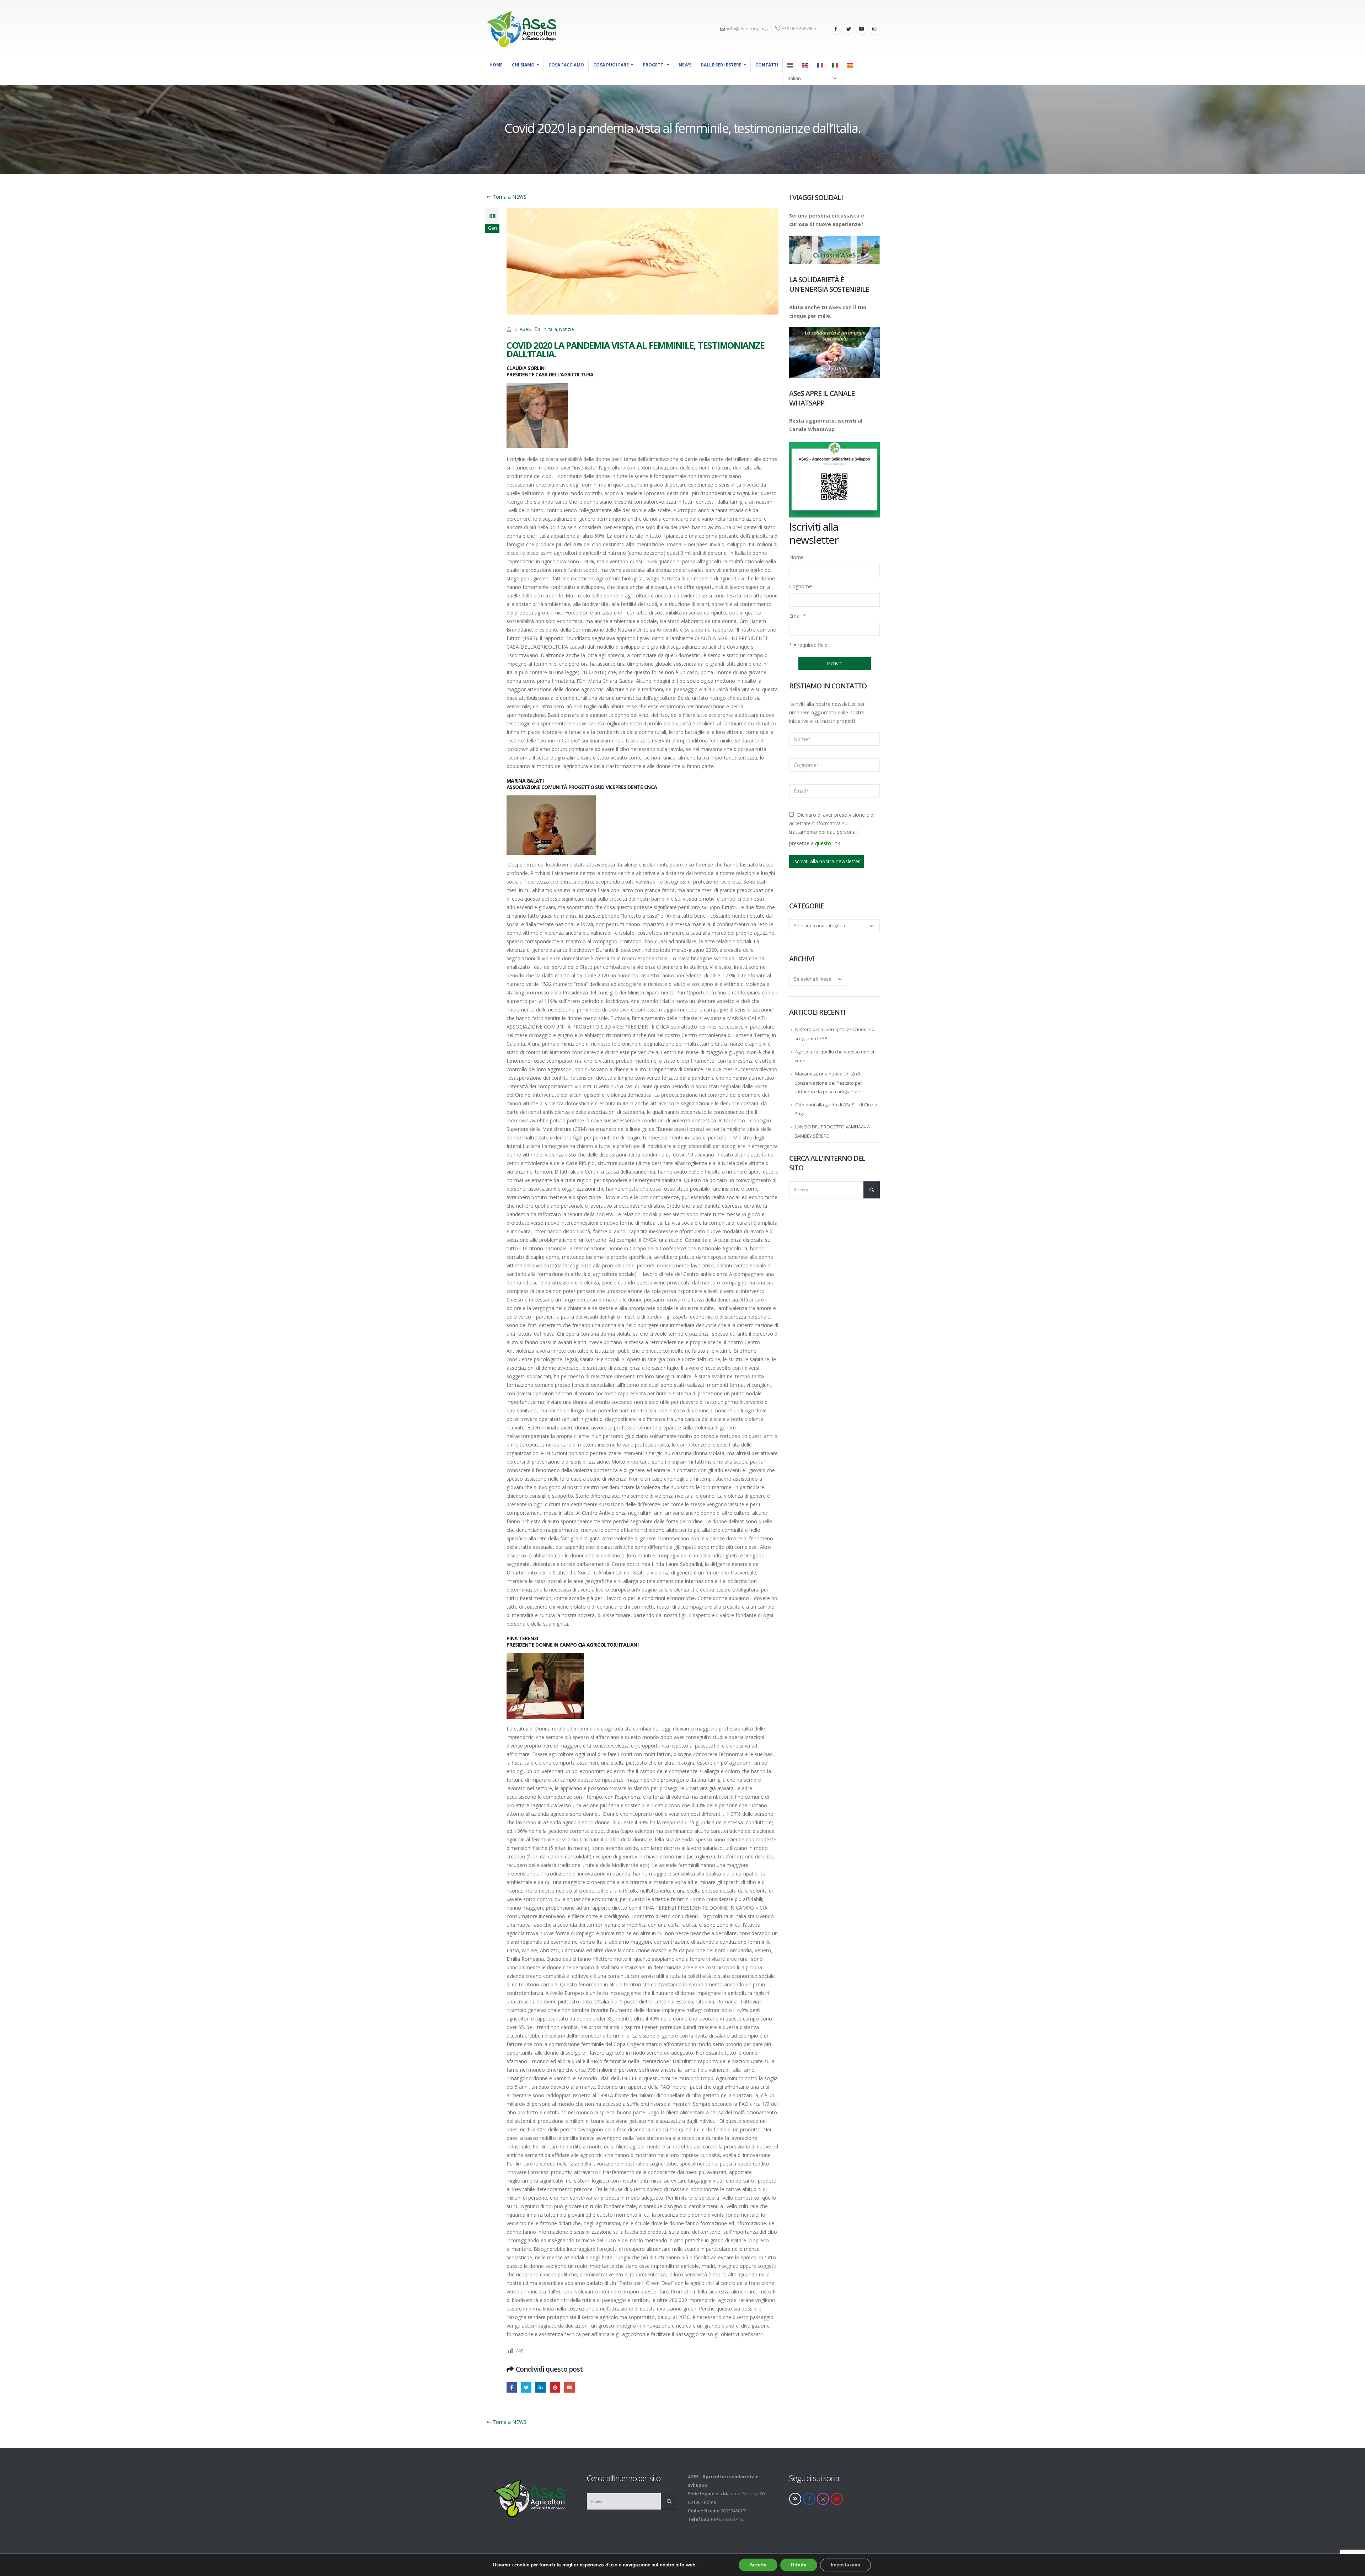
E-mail (569, 2387)
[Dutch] (791, 65)
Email (797, 616)
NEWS (685, 65)
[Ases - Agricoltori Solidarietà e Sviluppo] (521, 29)
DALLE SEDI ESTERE (721, 65)
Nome (796, 557)
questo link (828, 843)
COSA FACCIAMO (566, 65)
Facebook (512, 2387)
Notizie (567, 329)
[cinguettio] (849, 29)
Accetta (758, 2565)
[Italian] (835, 65)
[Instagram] (874, 29)
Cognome (801, 586)
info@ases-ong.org (747, 29)
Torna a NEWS (509, 197)
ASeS (525, 329)
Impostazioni (845, 2565)
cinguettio (526, 2387)
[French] (820, 65)
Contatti (767, 65)
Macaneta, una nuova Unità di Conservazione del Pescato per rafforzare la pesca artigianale (828, 1083)
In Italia (550, 329)
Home (496, 65)
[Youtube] (861, 29)
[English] (805, 65)
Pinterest (555, 2387)
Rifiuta (799, 2565)
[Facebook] (836, 29)
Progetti (654, 65)
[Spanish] (850, 65)
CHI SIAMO (523, 65)
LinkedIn (540, 2387)
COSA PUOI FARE (611, 65)
